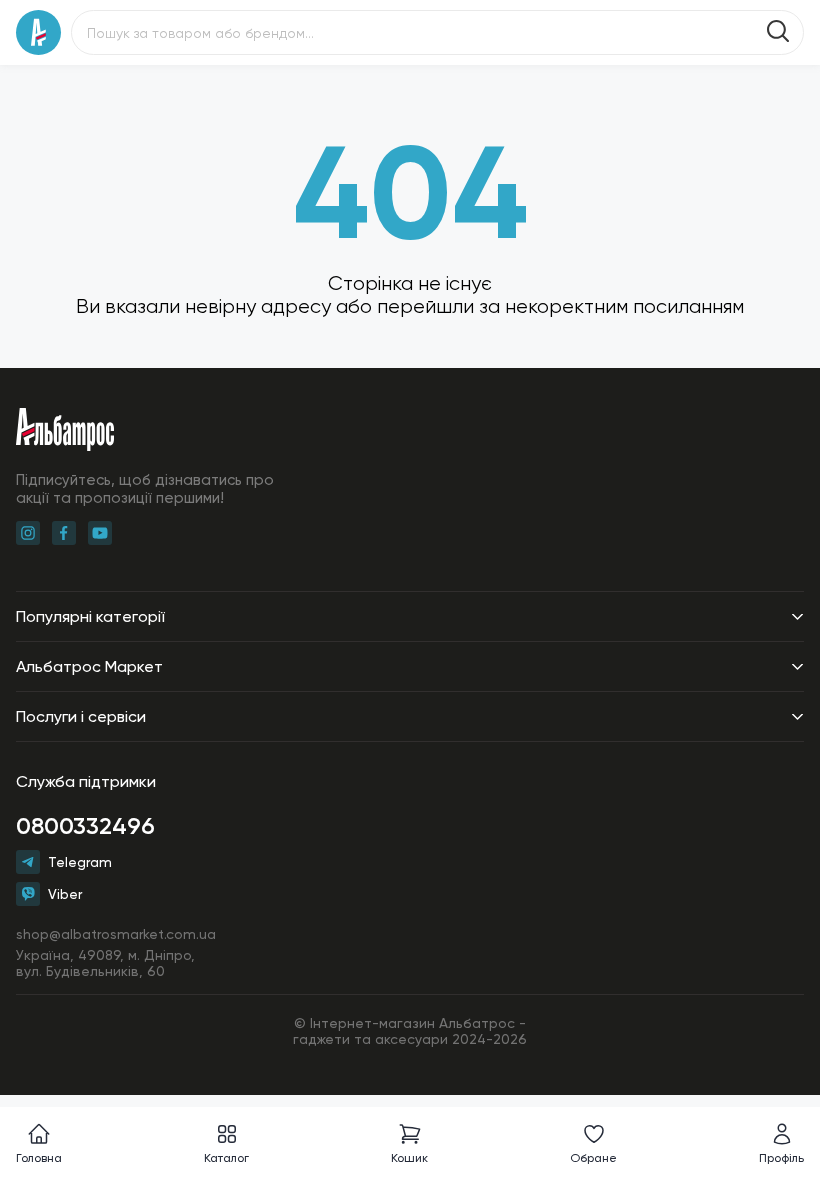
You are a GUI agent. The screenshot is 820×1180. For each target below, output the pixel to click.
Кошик (409, 1158)
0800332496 (85, 825)
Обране (593, 1158)
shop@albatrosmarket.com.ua (116, 934)
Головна (39, 1158)
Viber (65, 894)
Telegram (80, 862)
